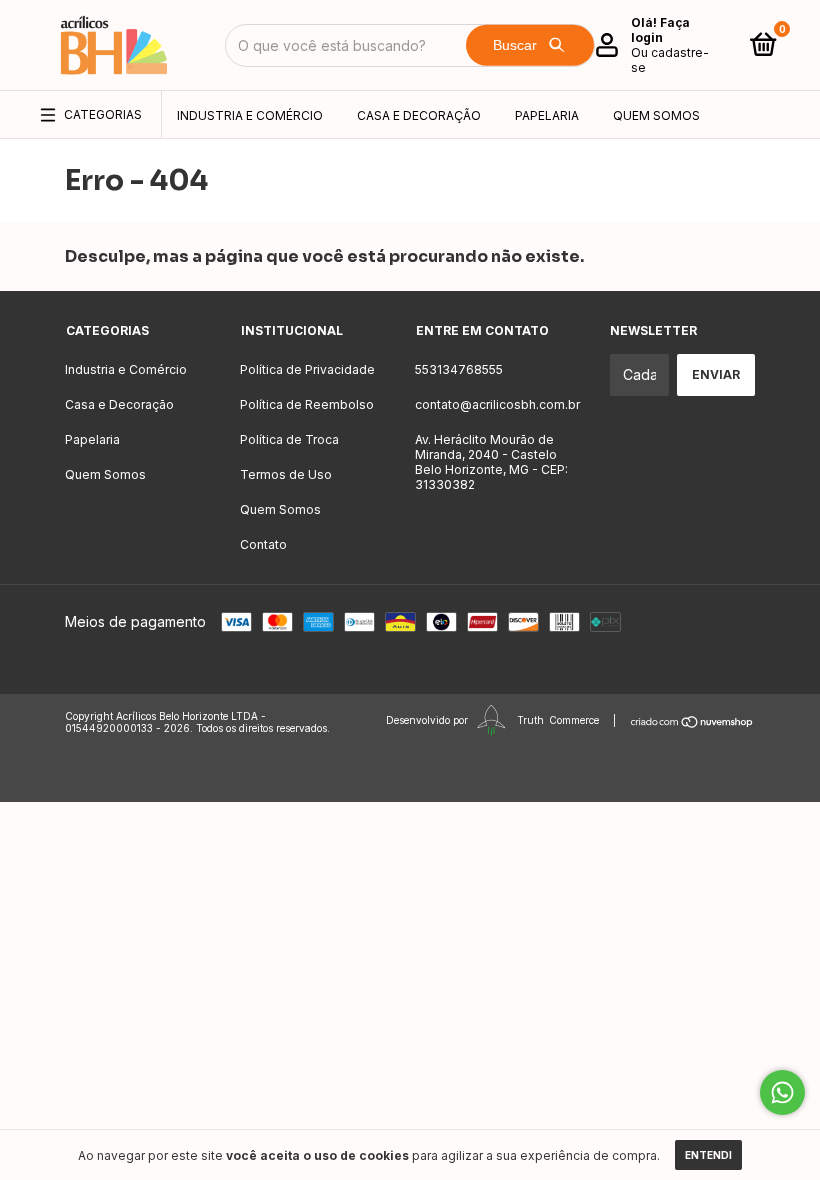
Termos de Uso (286, 474)
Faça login (660, 30)
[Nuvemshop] (692, 722)
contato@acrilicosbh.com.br (497, 404)
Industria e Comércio (250, 115)
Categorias (103, 114)
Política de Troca (289, 439)
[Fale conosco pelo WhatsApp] (782, 1092)
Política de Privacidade (307, 369)
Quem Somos (656, 115)
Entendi (708, 1155)
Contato (263, 544)
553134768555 (459, 369)
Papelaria (547, 115)
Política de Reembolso (307, 404)
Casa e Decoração (419, 115)
